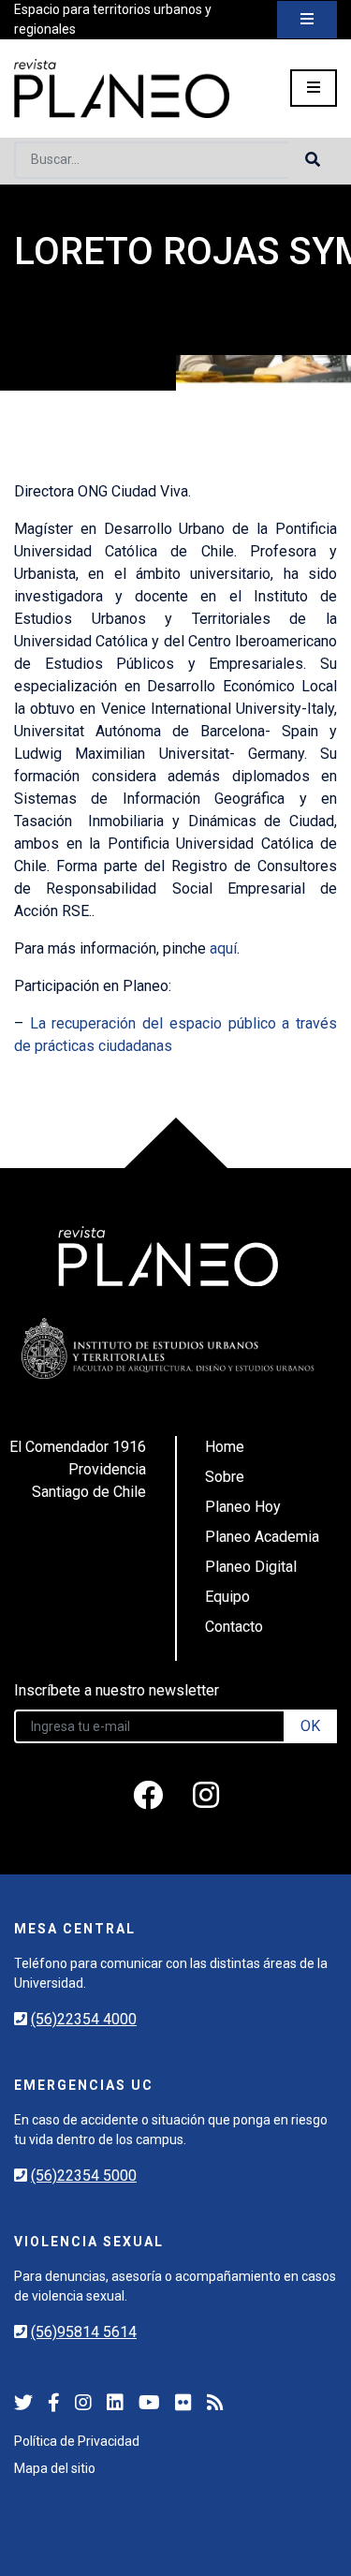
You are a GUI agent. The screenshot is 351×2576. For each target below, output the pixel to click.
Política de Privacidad (77, 2441)
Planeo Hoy (243, 1507)
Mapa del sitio (55, 2468)
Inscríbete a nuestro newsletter (117, 1690)
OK (310, 1726)
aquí (223, 948)
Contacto (234, 1627)
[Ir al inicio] (122, 89)
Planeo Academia (262, 1537)
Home (225, 1447)
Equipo (227, 1597)
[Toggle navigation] (307, 20)
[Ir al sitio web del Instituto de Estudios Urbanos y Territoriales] (168, 1348)
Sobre (225, 1477)
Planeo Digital (251, 1567)
